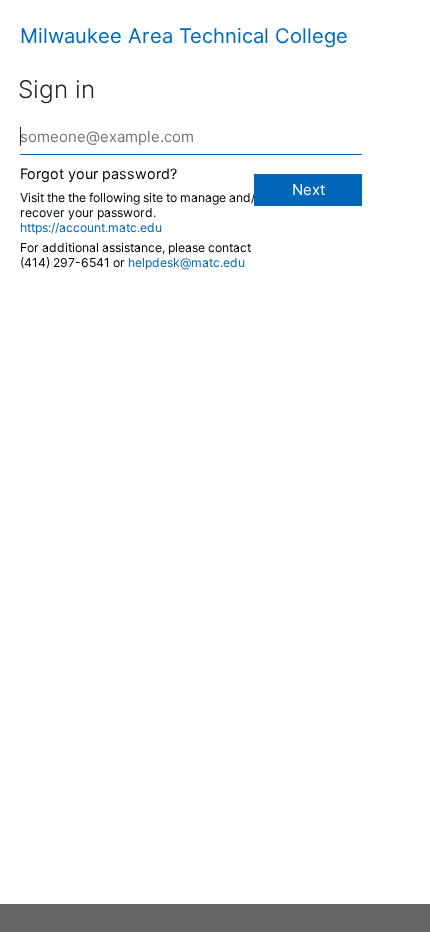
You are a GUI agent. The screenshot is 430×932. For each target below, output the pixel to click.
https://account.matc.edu (91, 227)
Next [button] (308, 189)
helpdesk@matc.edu (186, 262)
